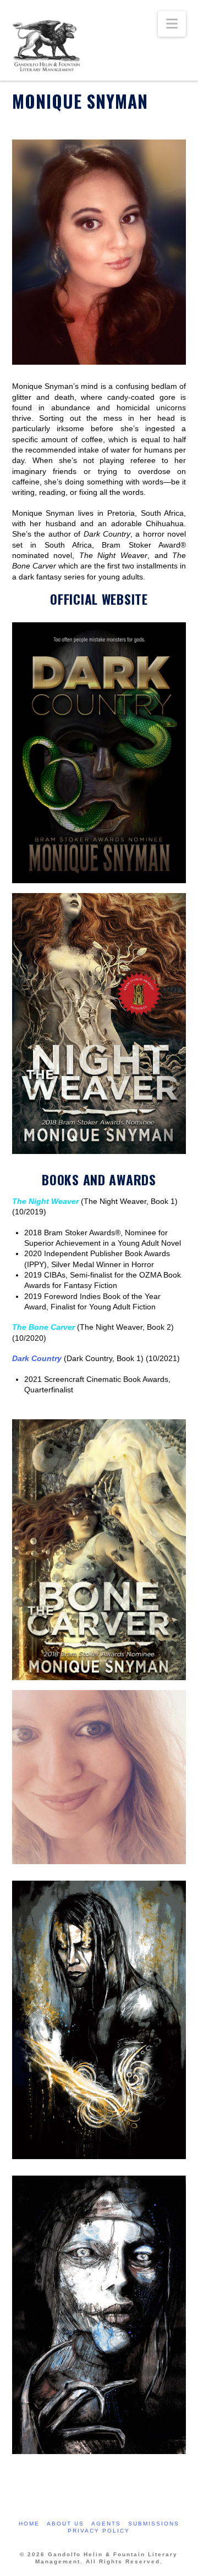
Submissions (154, 2524)
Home (29, 2524)
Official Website (99, 599)
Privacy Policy (99, 2531)
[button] (172, 24)
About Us (65, 2524)
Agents (106, 2524)
